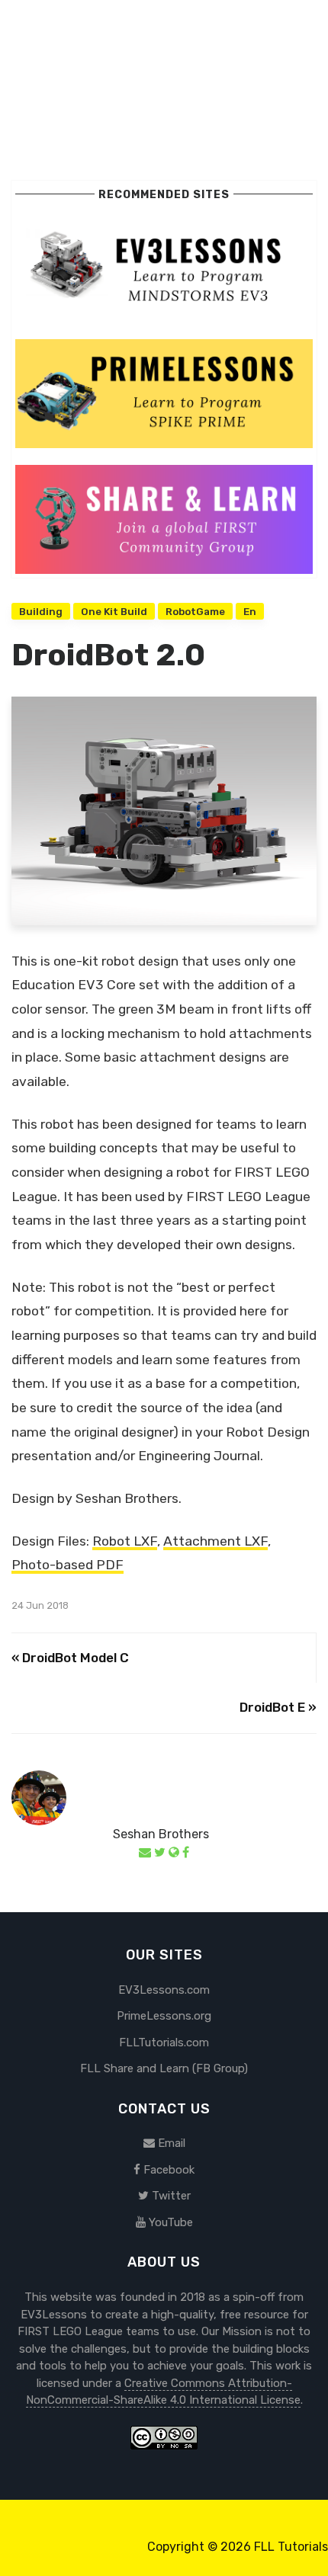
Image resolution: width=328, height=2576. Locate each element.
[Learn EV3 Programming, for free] (164, 267)
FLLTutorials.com (164, 2043)
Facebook (167, 2170)
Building (41, 611)
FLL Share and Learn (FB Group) (164, 2068)
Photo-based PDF (68, 1565)
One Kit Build (114, 611)
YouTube (169, 2222)
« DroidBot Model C (70, 1658)
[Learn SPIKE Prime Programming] (164, 392)
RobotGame (195, 611)
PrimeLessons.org (164, 2016)
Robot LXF (125, 1541)
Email (170, 2143)
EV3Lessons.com (164, 1990)
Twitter (170, 2196)
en (250, 611)
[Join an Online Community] (164, 518)
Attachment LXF (215, 1541)
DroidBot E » (278, 1707)
